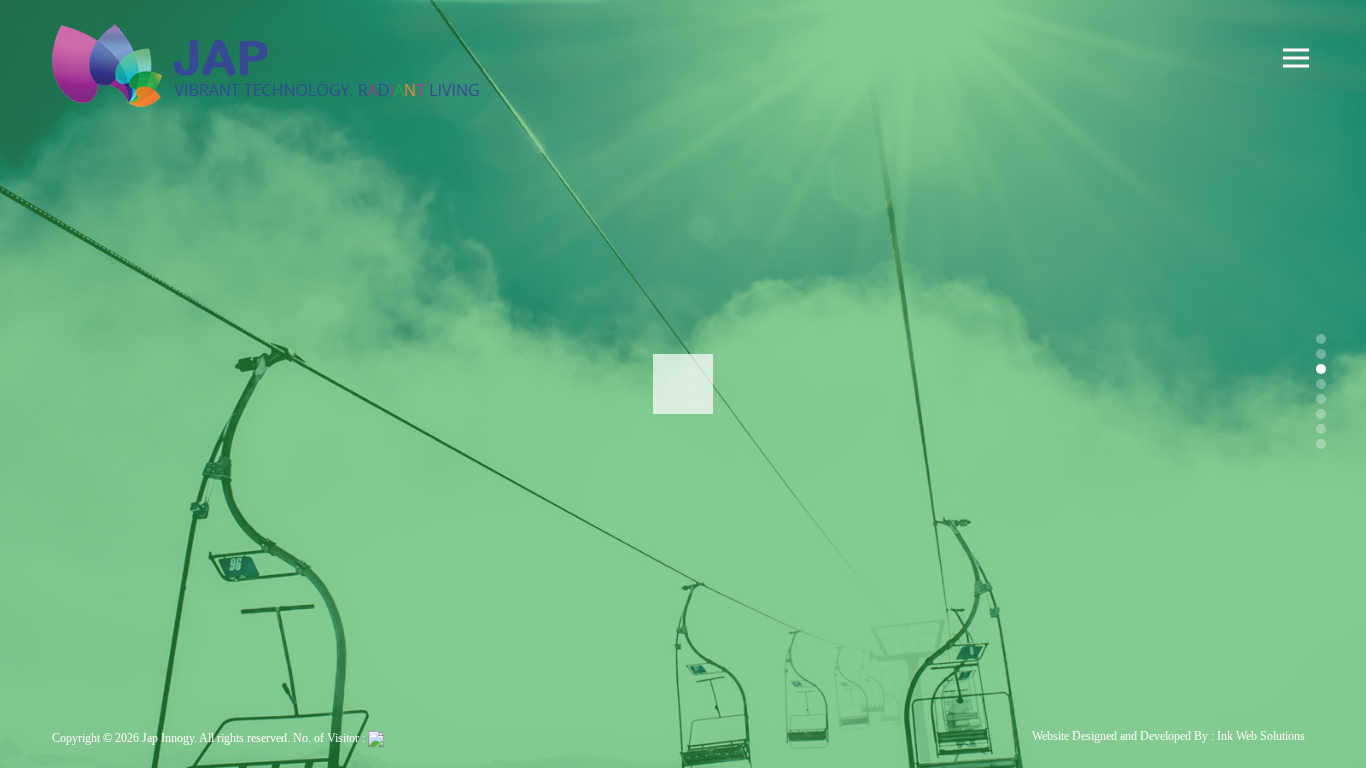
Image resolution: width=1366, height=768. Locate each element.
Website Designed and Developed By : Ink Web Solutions (1168, 736)
